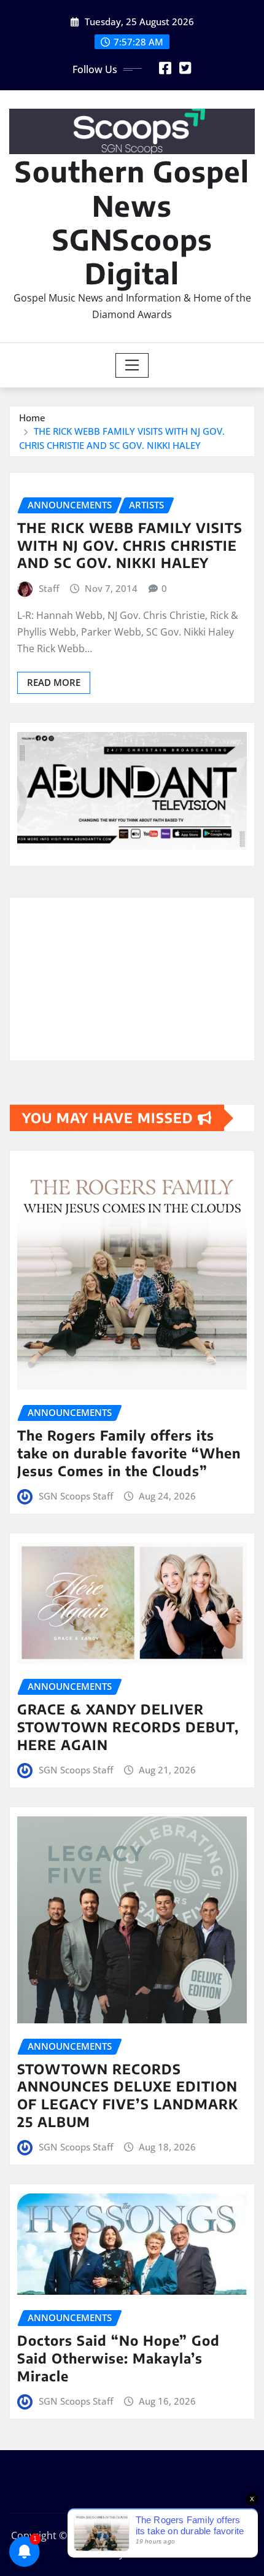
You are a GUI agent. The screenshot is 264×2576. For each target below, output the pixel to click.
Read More (54, 682)
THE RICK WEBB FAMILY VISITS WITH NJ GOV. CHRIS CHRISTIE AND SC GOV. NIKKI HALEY (130, 545)
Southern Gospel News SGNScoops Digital (132, 222)
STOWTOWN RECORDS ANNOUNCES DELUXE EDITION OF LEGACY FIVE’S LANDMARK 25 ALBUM (128, 2095)
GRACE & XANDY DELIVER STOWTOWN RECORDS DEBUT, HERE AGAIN (128, 1726)
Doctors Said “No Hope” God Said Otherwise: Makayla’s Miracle (118, 2358)
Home (32, 418)
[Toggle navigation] (132, 365)
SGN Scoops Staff (76, 1496)
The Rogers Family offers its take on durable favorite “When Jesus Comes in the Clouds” (129, 1453)
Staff (49, 588)
